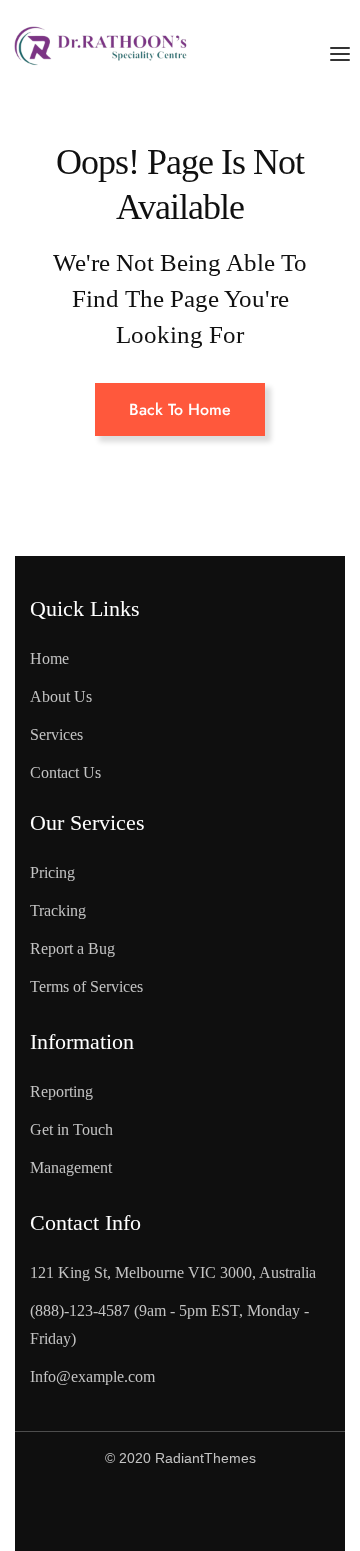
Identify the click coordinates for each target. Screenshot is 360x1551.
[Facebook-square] (55, 1512)
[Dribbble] (298, 1512)
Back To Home (180, 409)
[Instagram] (217, 1512)
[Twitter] (136, 1512)
